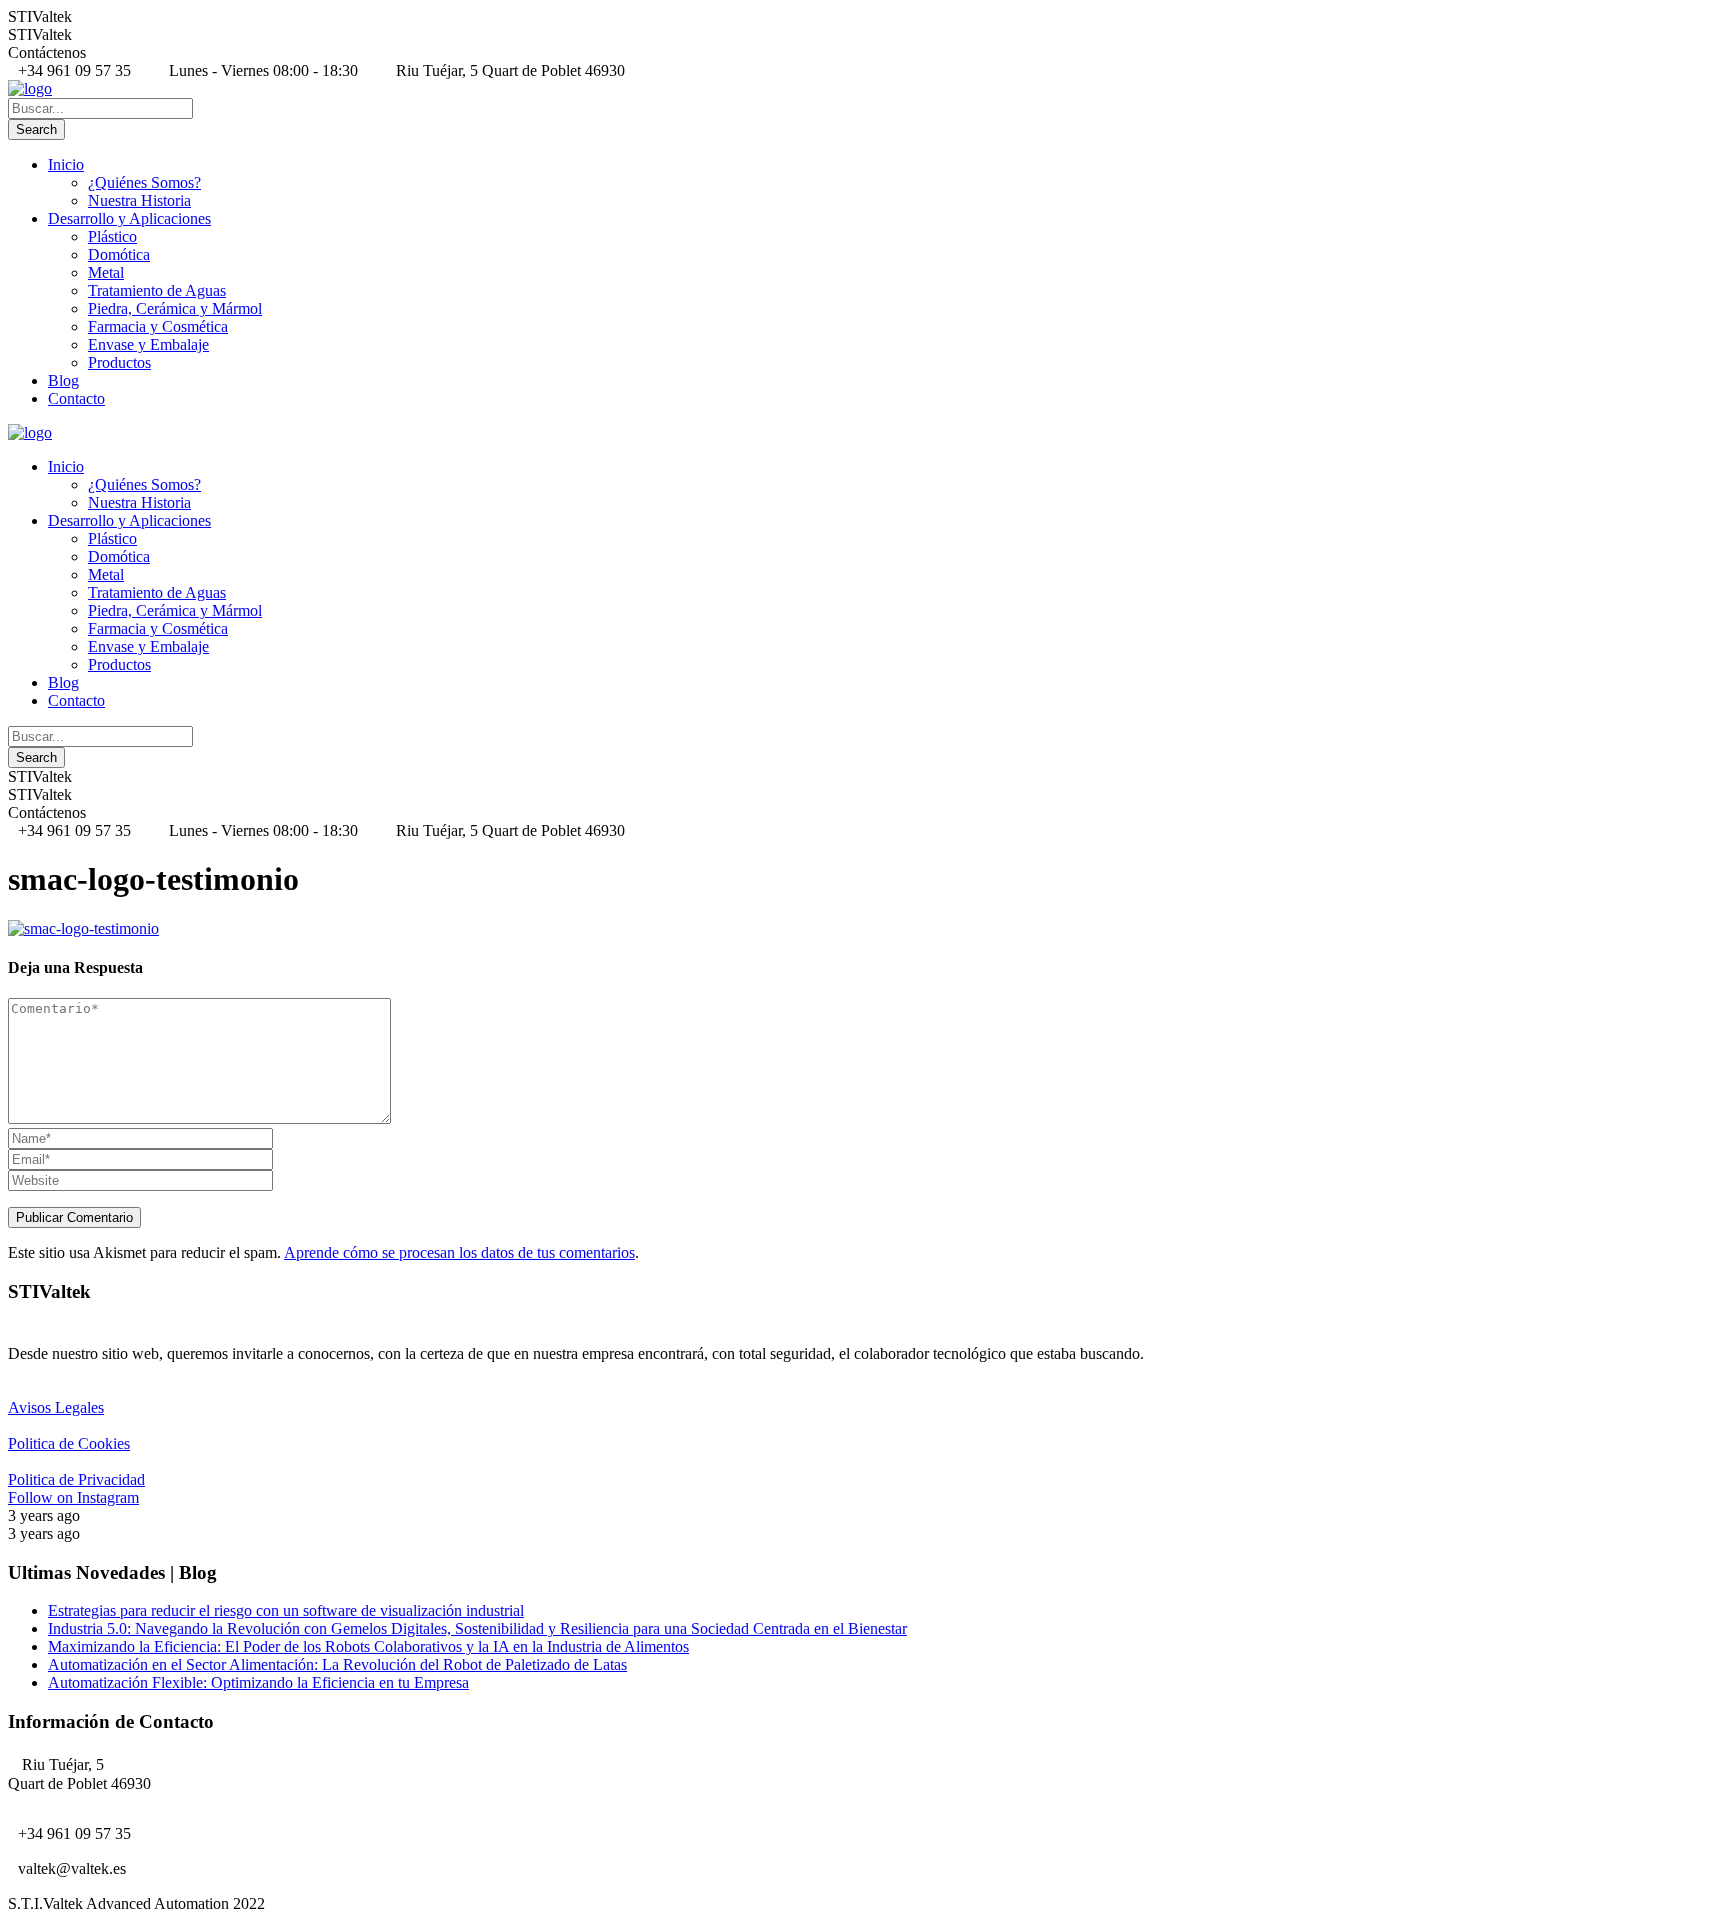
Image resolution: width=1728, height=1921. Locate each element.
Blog (63, 380)
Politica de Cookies (69, 1443)
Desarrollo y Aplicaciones (129, 218)
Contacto (76, 398)
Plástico (112, 236)
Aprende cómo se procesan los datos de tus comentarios (459, 1252)
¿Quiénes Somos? (144, 182)
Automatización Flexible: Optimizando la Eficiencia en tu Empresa (258, 1682)
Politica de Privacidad (76, 1479)
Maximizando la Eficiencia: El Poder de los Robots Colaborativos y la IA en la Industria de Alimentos (368, 1646)
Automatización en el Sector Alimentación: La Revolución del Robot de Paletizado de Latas (337, 1664)
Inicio (66, 164)
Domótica (119, 254)
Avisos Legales (56, 1407)
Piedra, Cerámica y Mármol (175, 308)
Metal (106, 272)
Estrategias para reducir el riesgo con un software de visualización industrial (286, 1610)
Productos (119, 362)
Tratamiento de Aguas (157, 290)
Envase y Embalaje (148, 344)
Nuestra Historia (139, 200)
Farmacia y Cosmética (158, 326)
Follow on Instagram (73, 1497)
